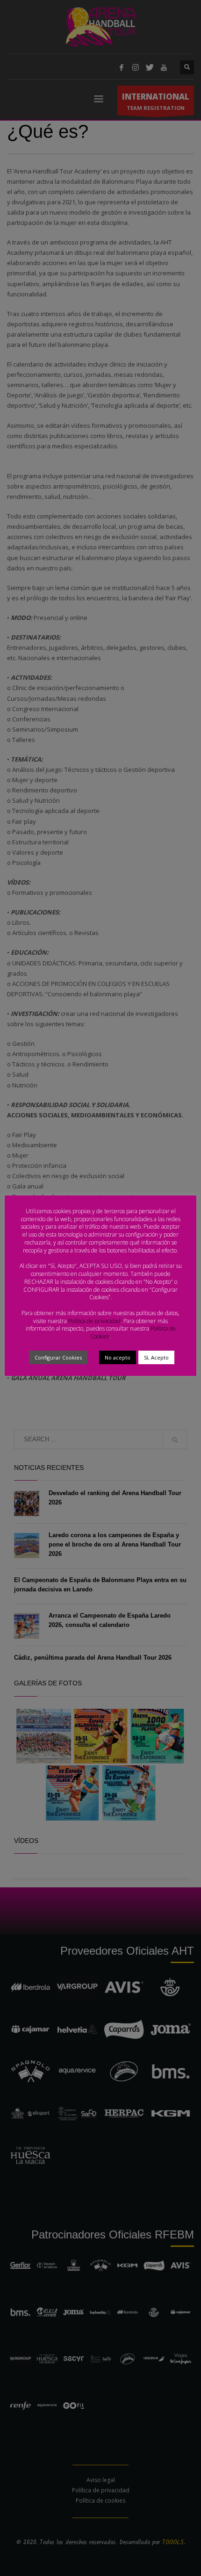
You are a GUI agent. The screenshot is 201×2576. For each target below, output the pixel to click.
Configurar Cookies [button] (58, 1357)
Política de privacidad (94, 1321)
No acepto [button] (118, 1357)
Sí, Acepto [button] (156, 1357)
